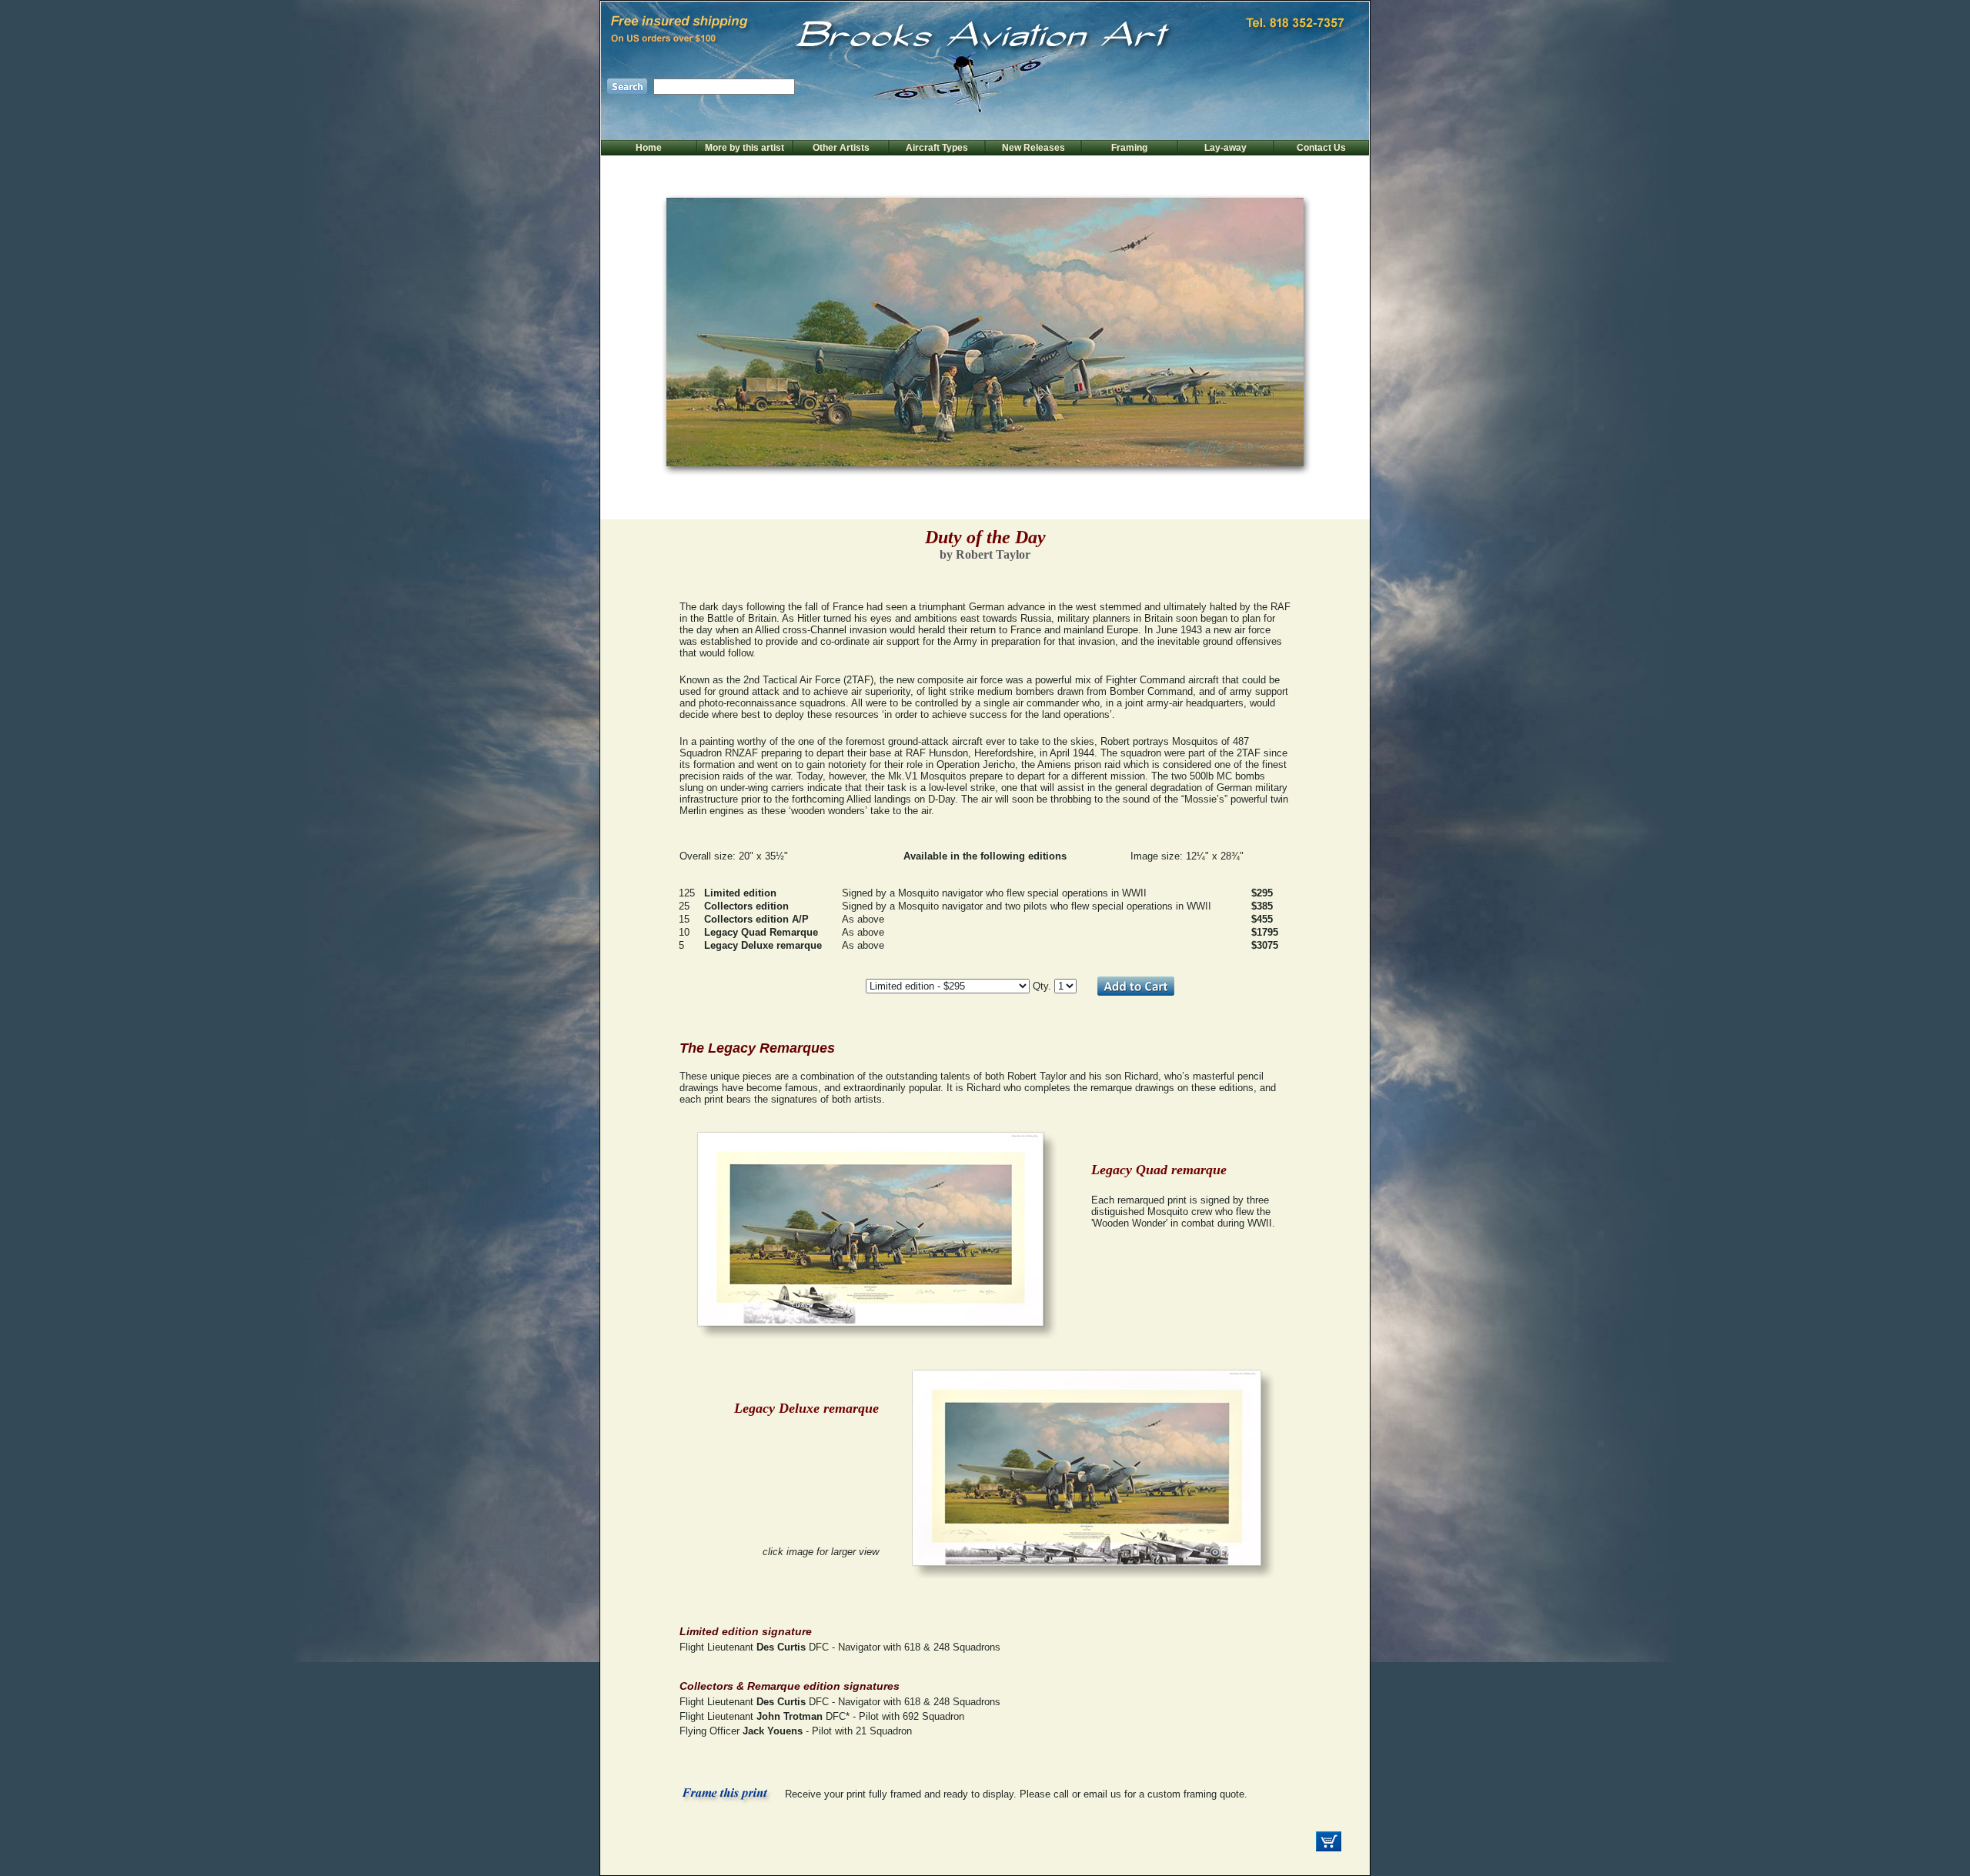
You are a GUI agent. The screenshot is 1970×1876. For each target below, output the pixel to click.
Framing (1129, 148)
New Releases (1033, 148)
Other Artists (841, 148)
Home (649, 148)
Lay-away (1225, 148)
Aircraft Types (937, 148)
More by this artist (745, 148)
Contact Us (1321, 148)
